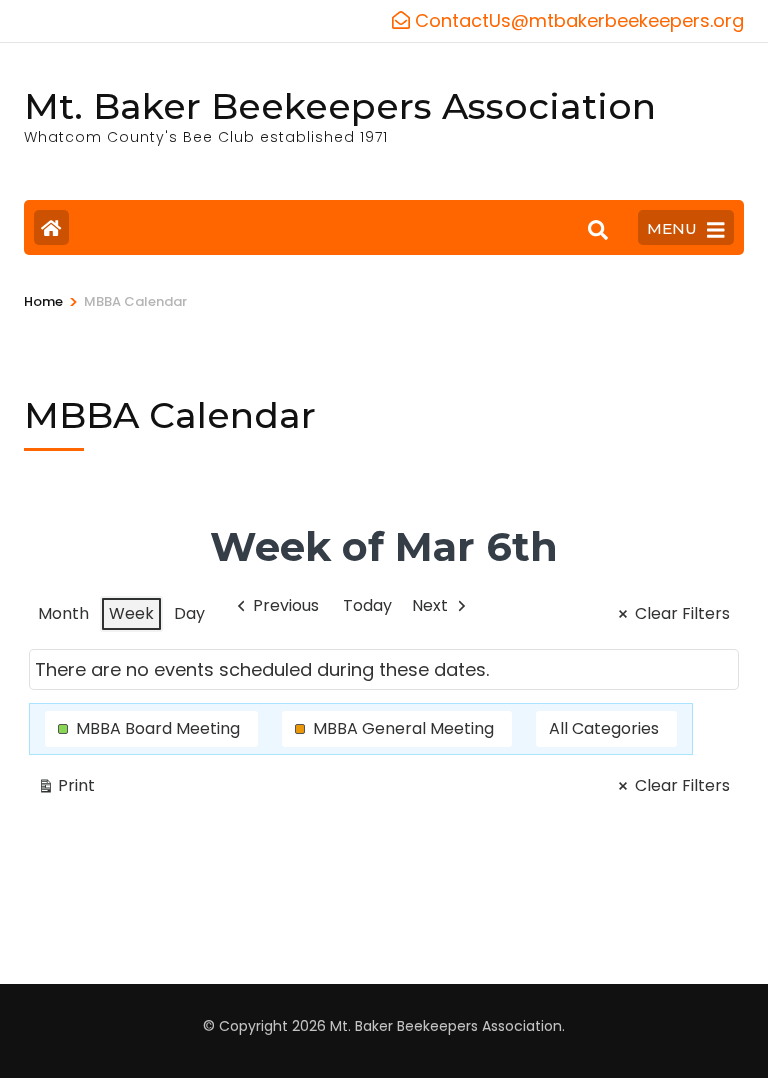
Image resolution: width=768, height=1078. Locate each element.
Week (131, 613)
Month (63, 613)
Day (189, 613)
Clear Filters (682, 613)
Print (66, 789)
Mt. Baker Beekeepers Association (340, 106)
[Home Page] (51, 227)
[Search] (598, 230)
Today (367, 605)
